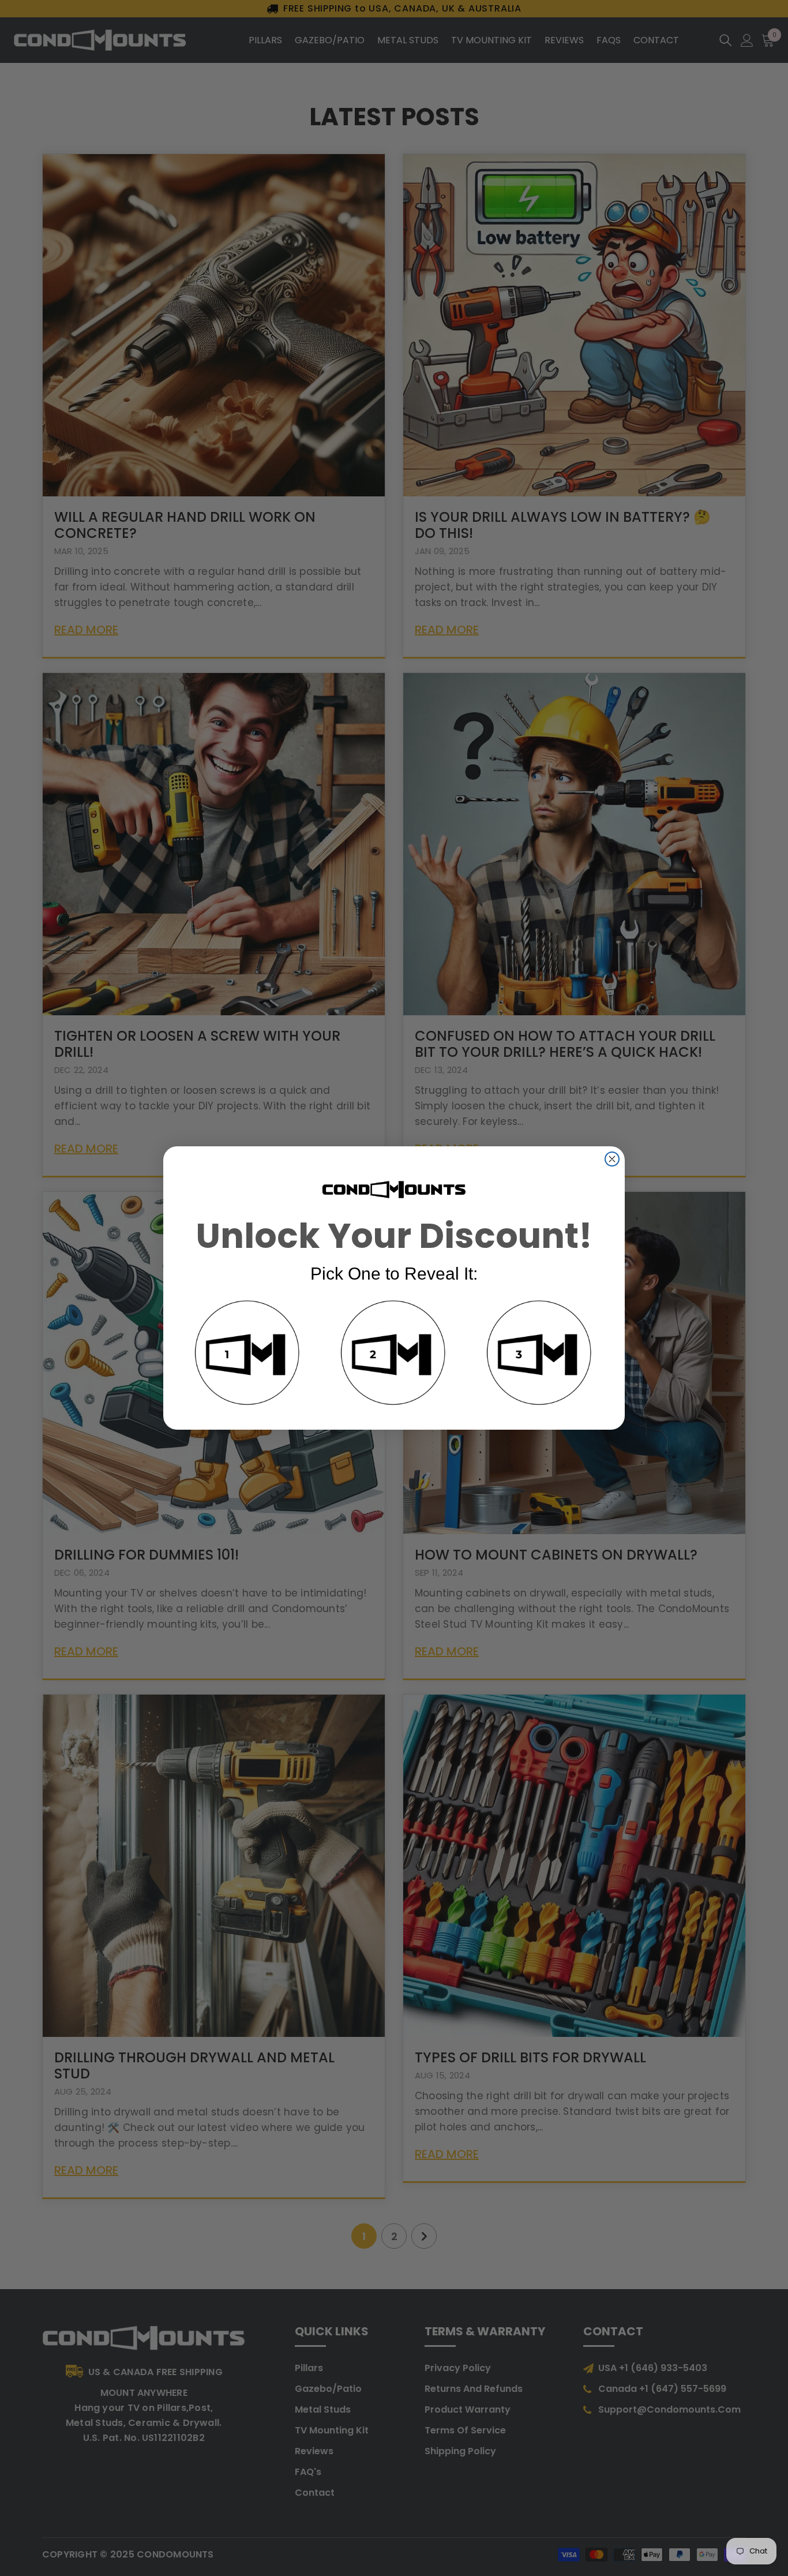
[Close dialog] (612, 1159)
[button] (248, 1355)
